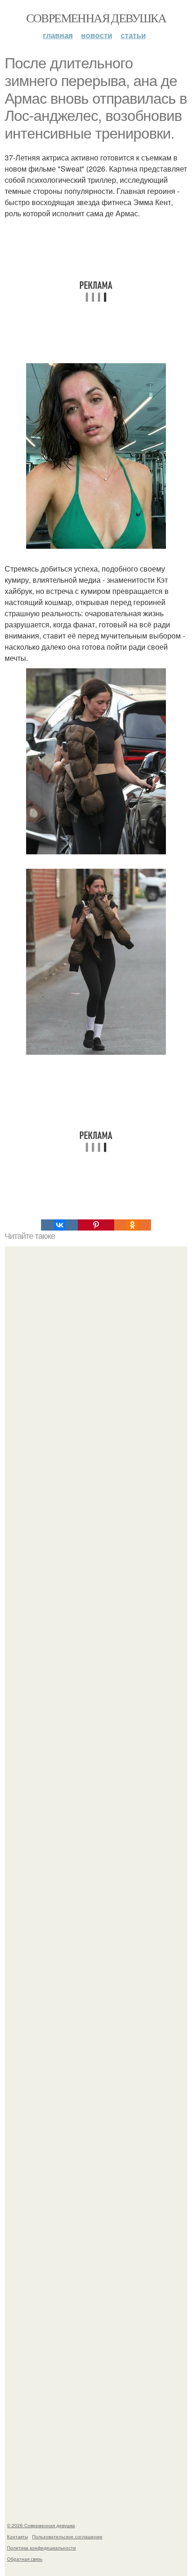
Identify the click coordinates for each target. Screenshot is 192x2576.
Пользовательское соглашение (67, 2536)
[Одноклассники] (132, 1225)
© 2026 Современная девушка (41, 2525)
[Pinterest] (96, 1225)
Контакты (17, 2536)
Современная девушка (96, 18)
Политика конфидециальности (41, 2548)
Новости (97, 35)
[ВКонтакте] (59, 1225)
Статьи (133, 35)
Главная (58, 35)
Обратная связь (25, 2559)
